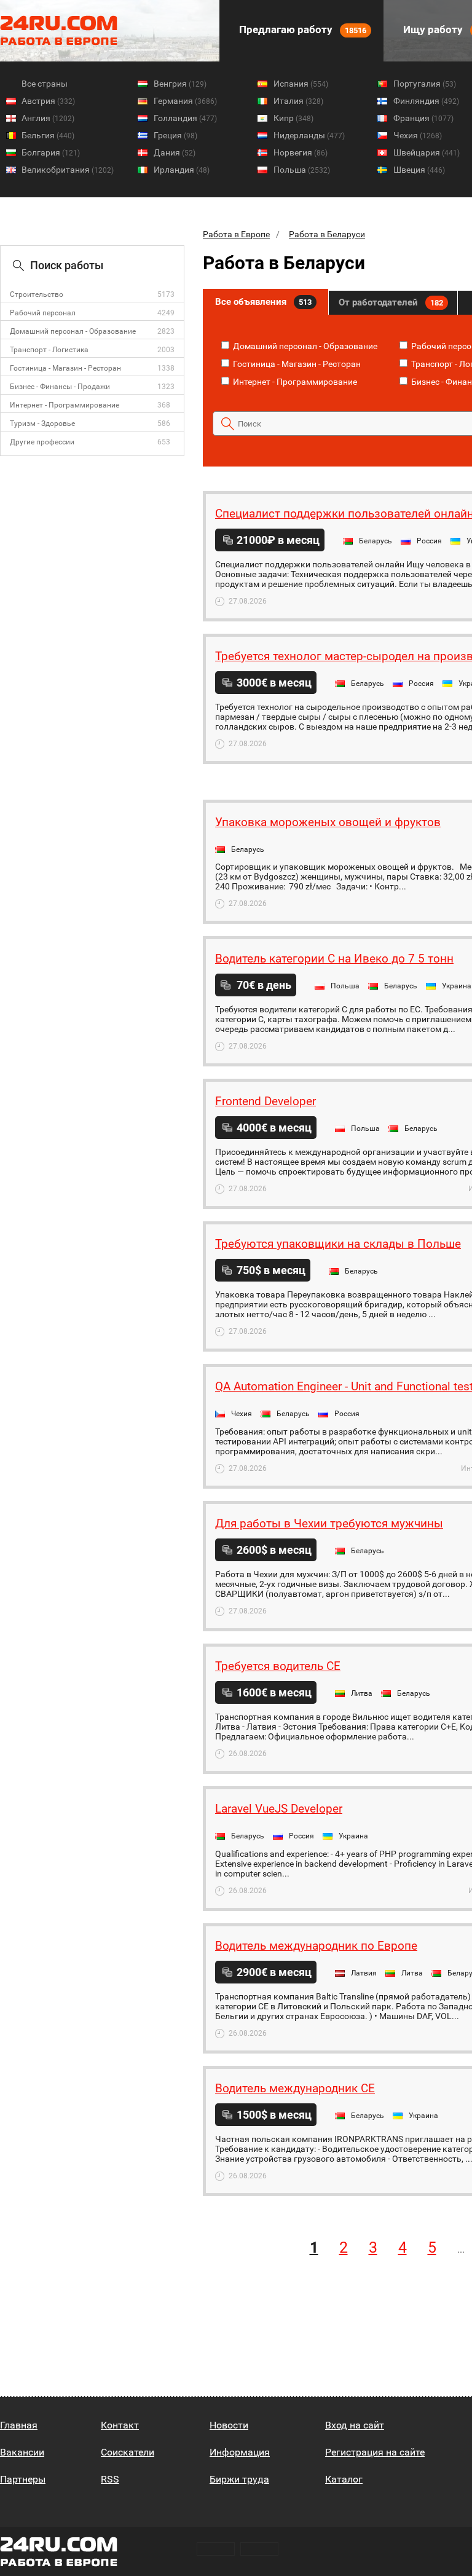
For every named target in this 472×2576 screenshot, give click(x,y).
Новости (229, 2425)
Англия (48, 118)
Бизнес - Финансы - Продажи (60, 387)
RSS (110, 2479)
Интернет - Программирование (65, 405)
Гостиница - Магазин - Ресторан (65, 368)
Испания (301, 84)
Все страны (45, 84)
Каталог (344, 2479)
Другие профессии (42, 442)
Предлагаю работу (301, 30)
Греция (175, 135)
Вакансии (22, 2452)
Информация (240, 2452)
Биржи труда (239, 2479)
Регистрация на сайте (375, 2452)
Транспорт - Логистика (49, 350)
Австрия (48, 101)
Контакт (120, 2425)
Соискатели (128, 2452)
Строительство (37, 294)
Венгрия (180, 84)
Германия (185, 101)
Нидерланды (309, 135)
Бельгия (48, 135)
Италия (298, 101)
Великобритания (68, 170)
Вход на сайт (355, 2425)
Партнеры (23, 2479)
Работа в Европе (236, 234)
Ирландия (182, 170)
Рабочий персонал (43, 313)
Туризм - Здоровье (42, 423)
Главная (19, 2425)
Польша (302, 170)
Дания (175, 152)
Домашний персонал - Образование (73, 331)
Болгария (51, 152)
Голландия (185, 118)
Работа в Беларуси (327, 234)
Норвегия (301, 152)
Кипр (293, 118)
